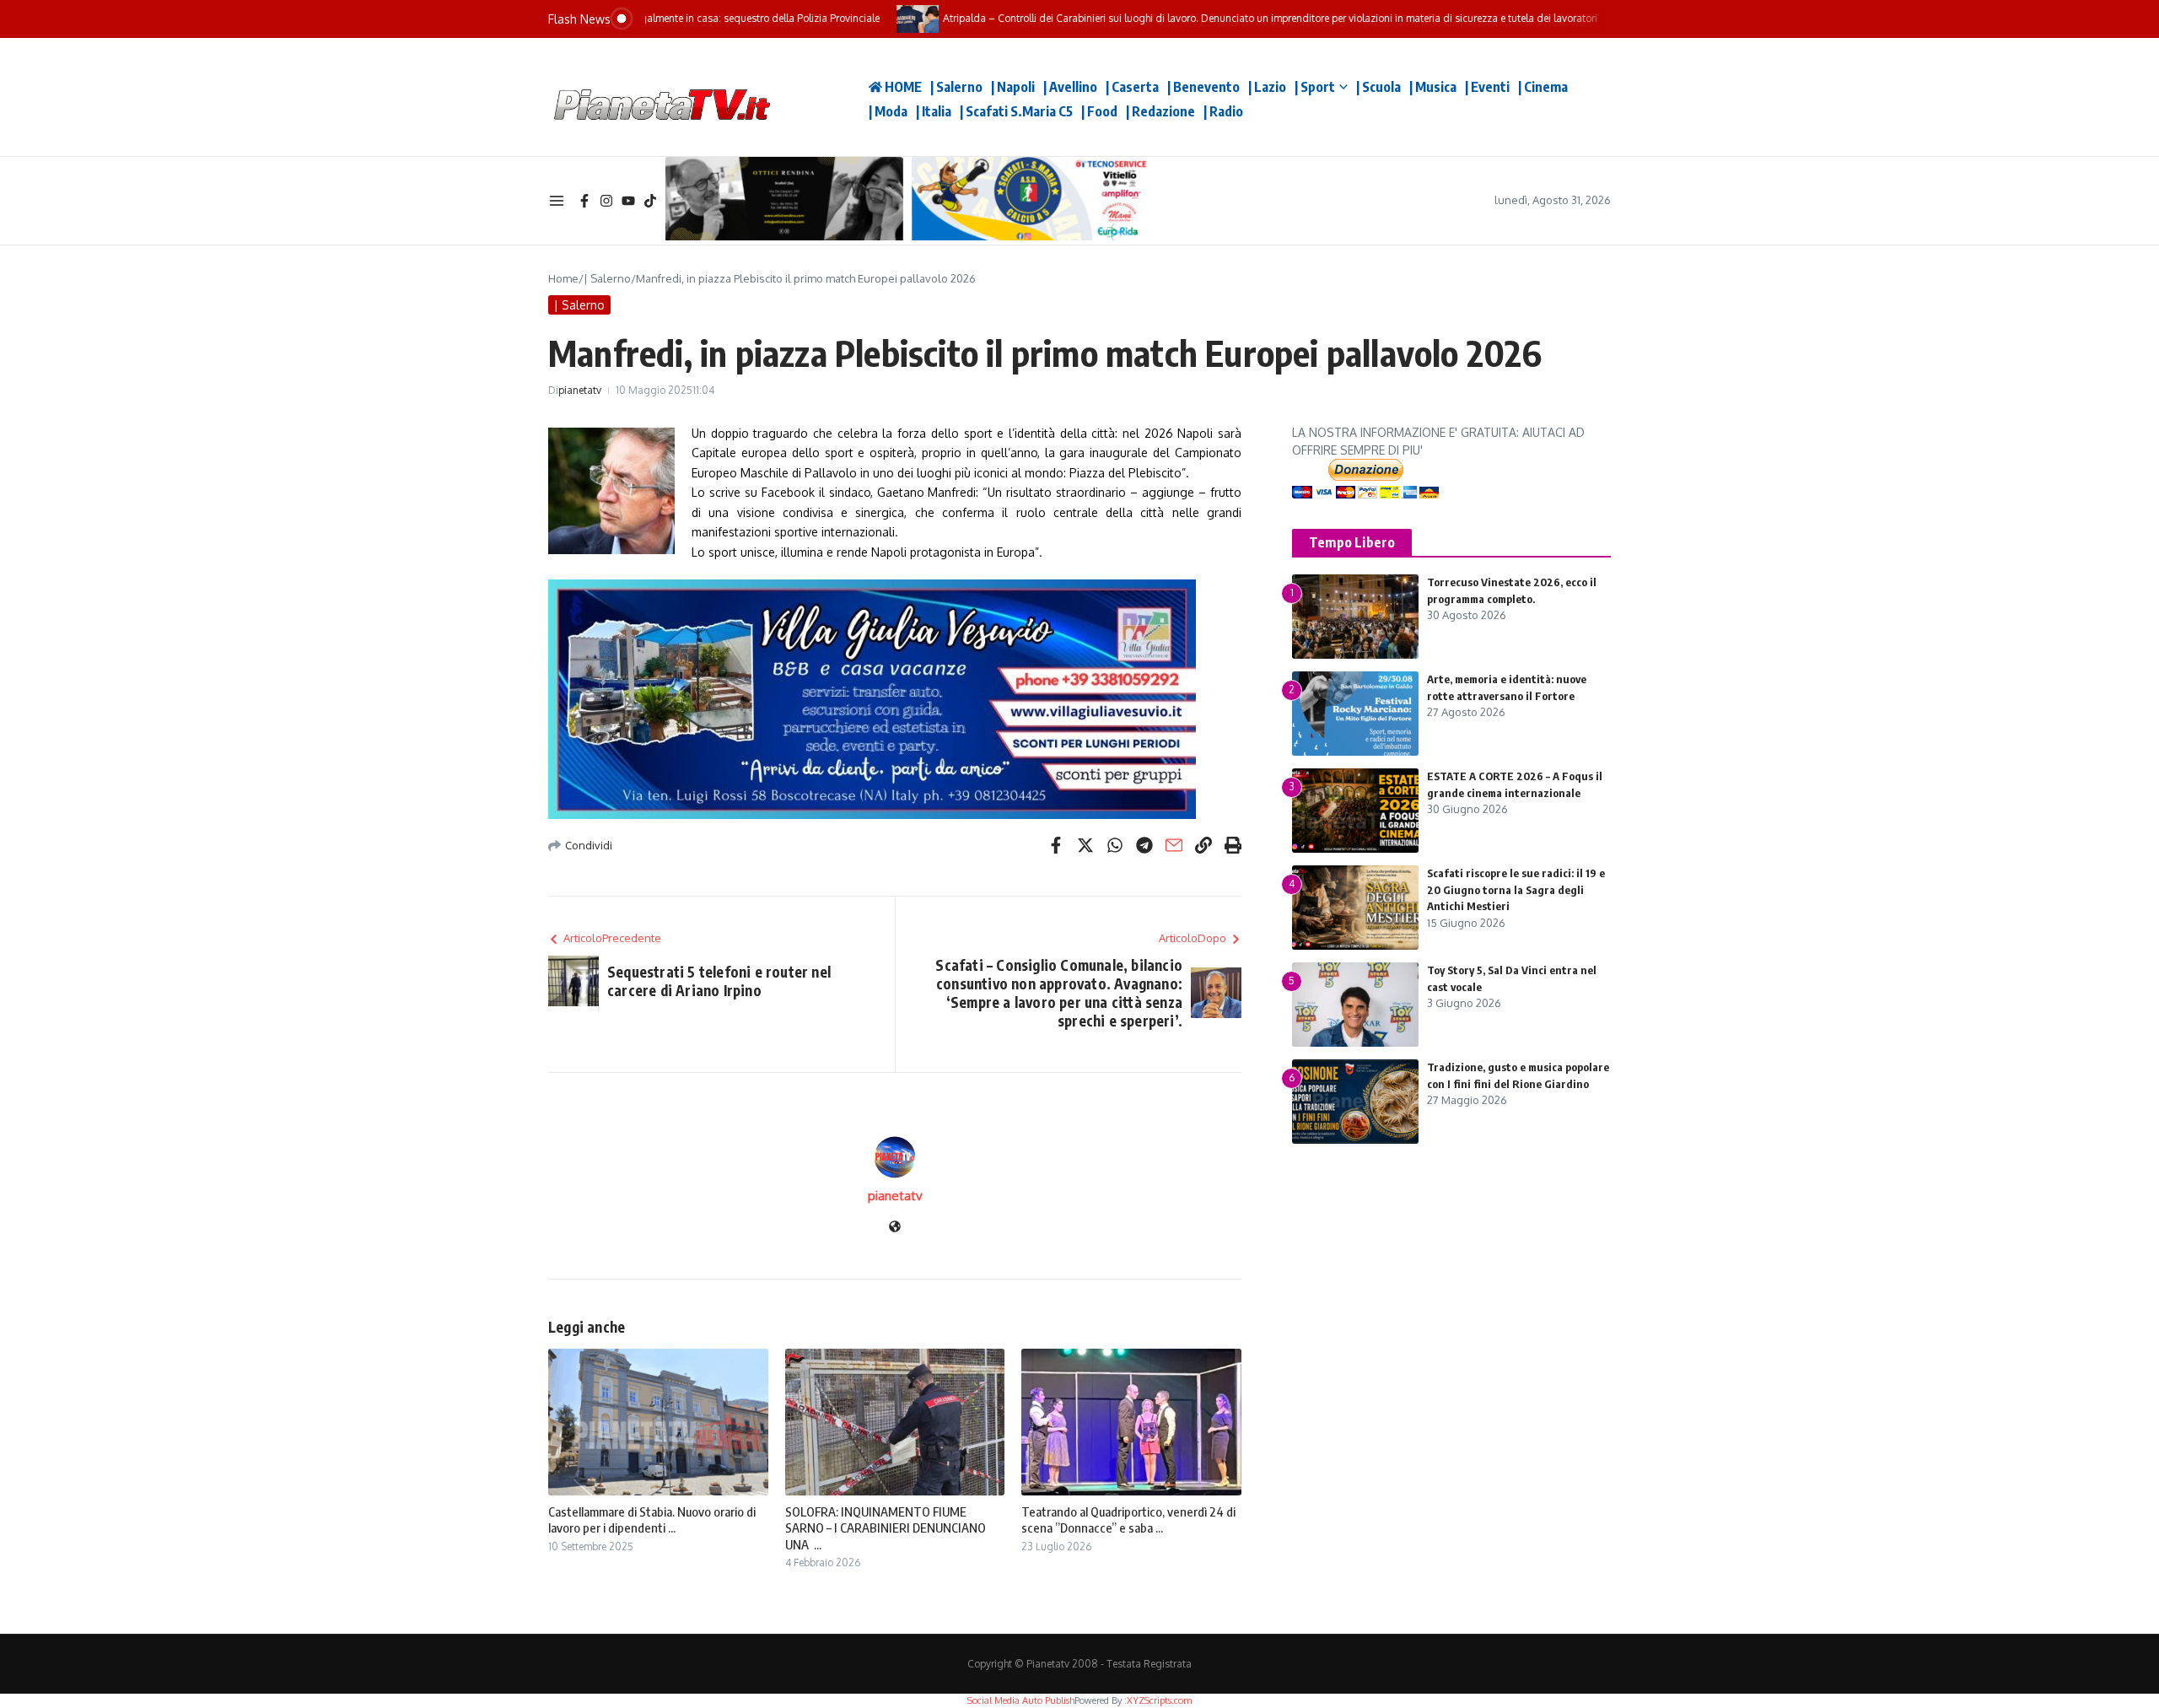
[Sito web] (895, 1228)
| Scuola (1378, 87)
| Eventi (1487, 87)
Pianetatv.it (810, 97)
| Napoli (1013, 87)
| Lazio (1267, 87)
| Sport (1315, 87)
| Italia (934, 111)
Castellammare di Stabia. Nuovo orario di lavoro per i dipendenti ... (652, 1520)
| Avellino (1070, 87)
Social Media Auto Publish (1021, 1700)
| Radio (1223, 111)
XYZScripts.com (1159, 1700)
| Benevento (1203, 87)
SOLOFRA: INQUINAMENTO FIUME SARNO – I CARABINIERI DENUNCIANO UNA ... (886, 1528)
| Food (1099, 111)
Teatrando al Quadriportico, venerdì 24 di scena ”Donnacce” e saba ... (1128, 1520)
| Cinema (1543, 87)
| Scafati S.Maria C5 (1016, 111)
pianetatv (580, 390)
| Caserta (1132, 87)
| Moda (888, 111)
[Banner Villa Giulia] (895, 699)
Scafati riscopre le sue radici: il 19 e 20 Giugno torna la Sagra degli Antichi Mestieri (1516, 889)
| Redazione (1160, 111)
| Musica (1433, 87)
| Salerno (956, 87)
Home (563, 278)
